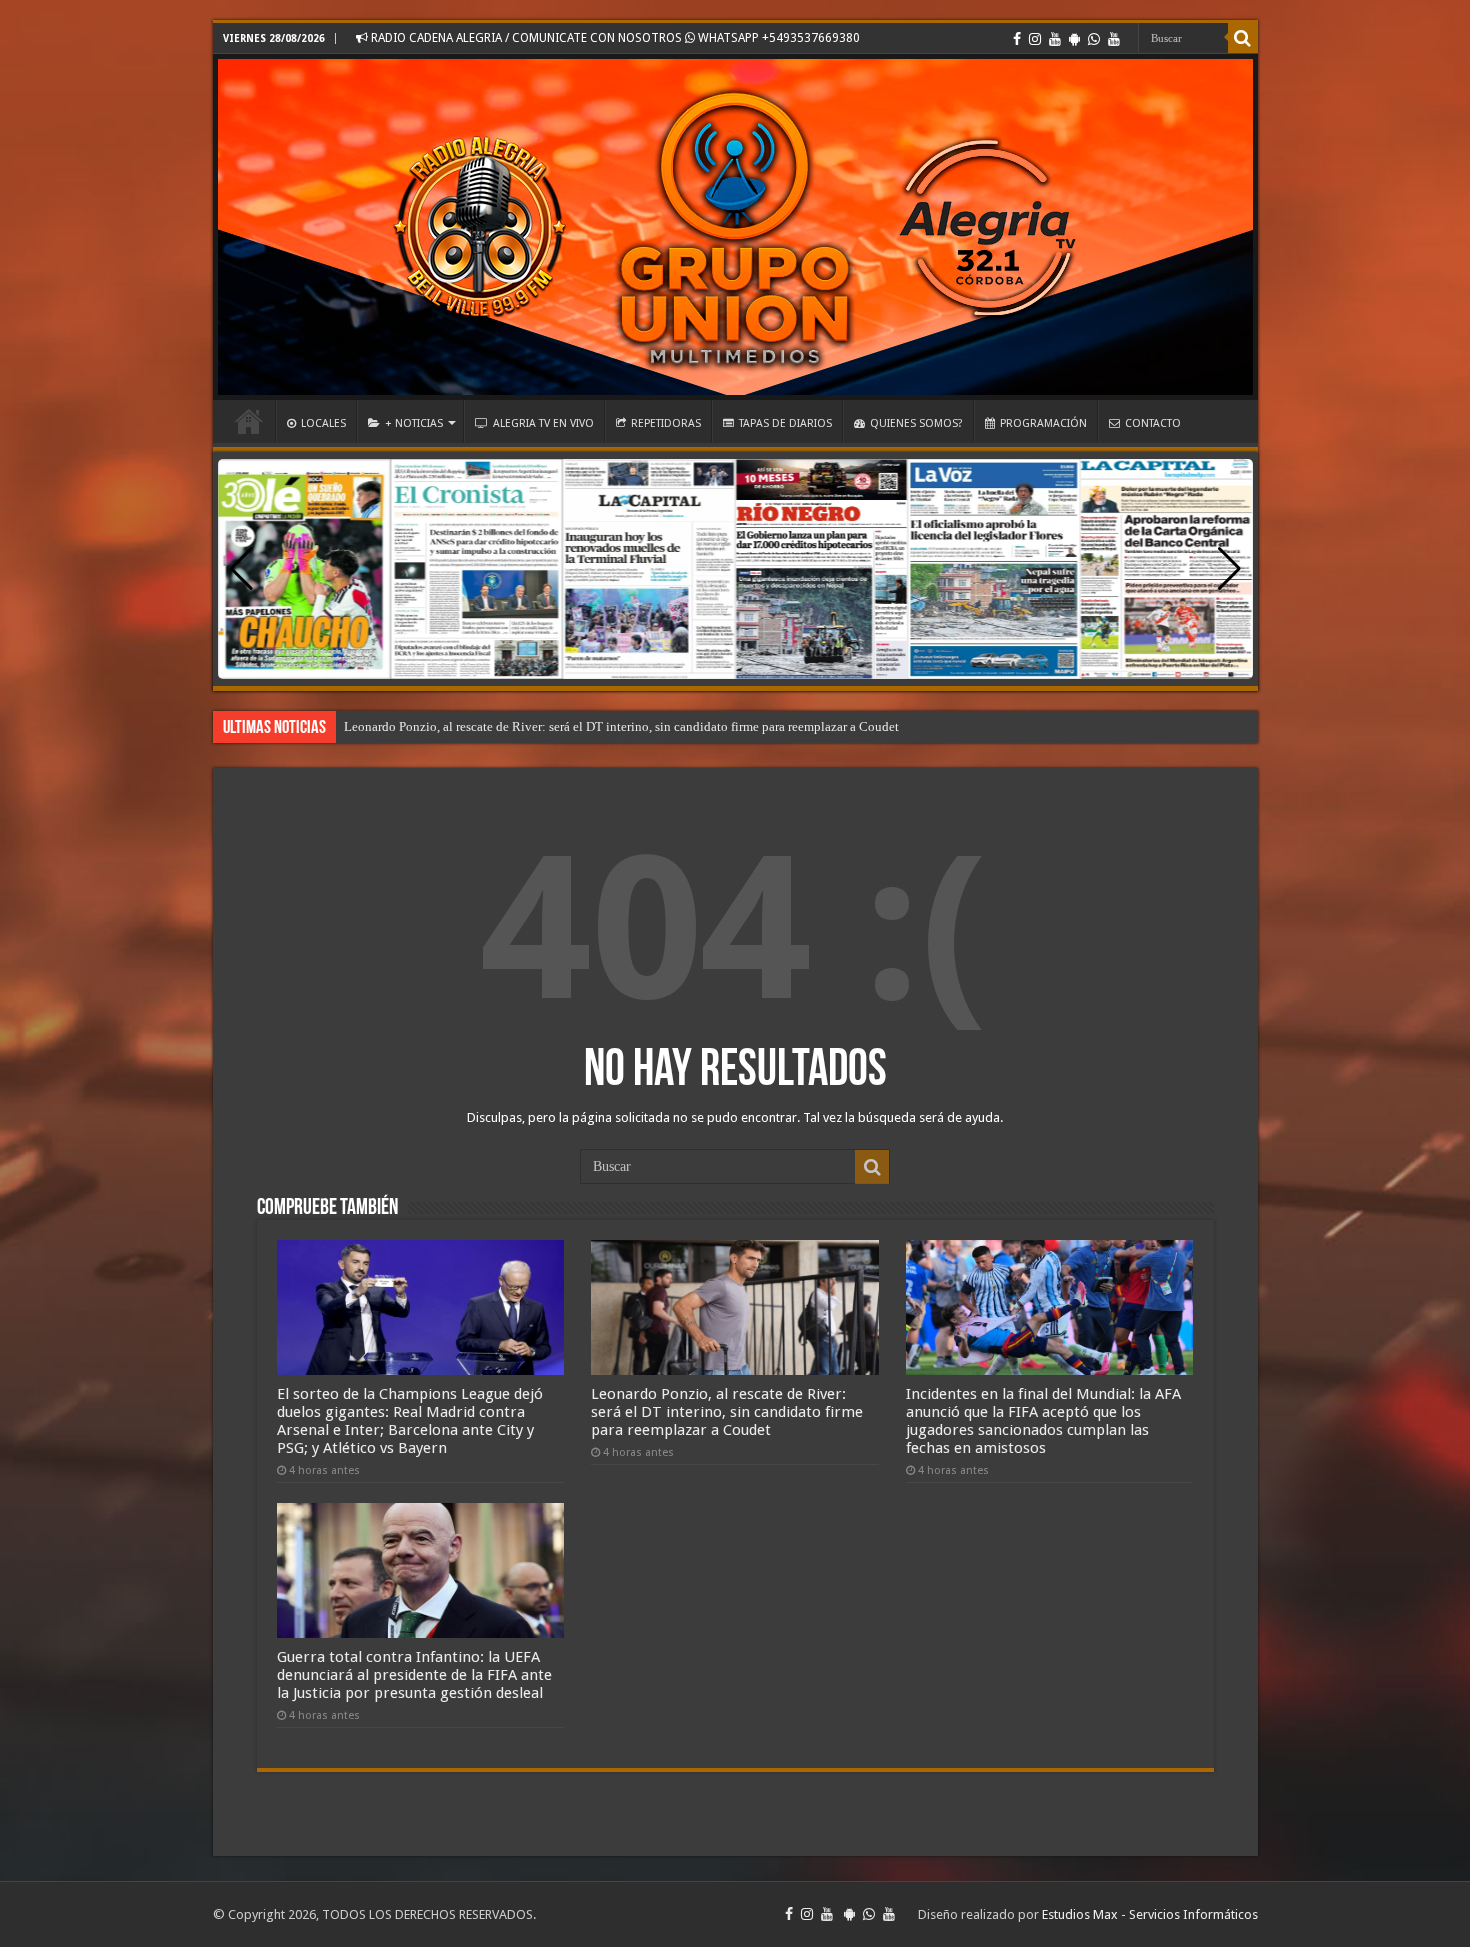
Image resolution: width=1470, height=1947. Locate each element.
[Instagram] (1035, 39)
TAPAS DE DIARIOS (785, 423)
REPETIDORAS (666, 423)
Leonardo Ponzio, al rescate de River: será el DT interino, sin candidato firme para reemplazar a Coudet (621, 726)
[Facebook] (1017, 39)
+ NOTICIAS (414, 423)
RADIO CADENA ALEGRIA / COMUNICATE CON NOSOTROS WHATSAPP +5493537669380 (614, 38)
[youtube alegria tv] (1114, 39)
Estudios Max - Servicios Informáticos (1150, 1914)
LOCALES (323, 423)
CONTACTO (1153, 423)
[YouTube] (1055, 39)
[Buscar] (1243, 38)
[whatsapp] (1094, 39)
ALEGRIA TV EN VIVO (543, 423)
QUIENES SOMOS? (916, 423)
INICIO (249, 421)
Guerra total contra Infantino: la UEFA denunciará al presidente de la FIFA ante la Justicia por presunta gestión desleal (414, 1675)
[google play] (1074, 39)
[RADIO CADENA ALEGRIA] (735, 227)
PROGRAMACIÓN (1043, 423)
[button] (1229, 569)
